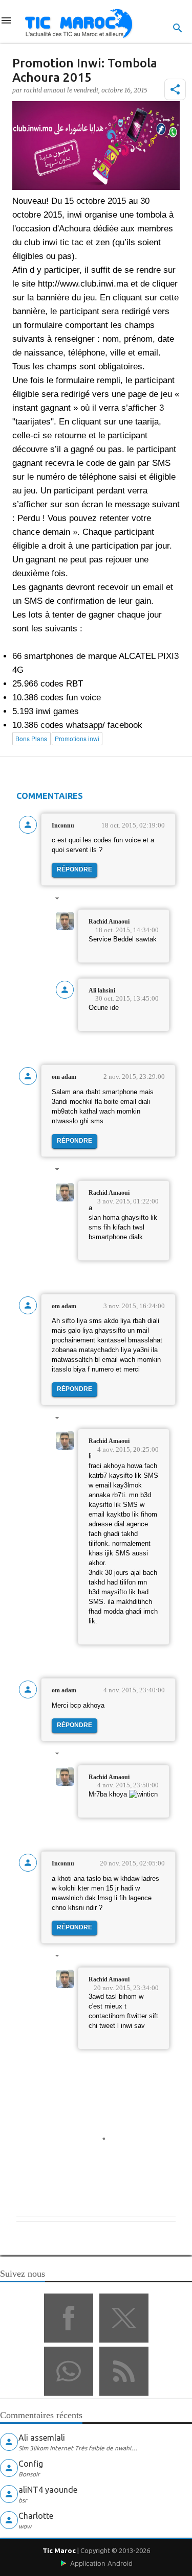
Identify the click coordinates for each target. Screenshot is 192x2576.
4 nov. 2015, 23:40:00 (134, 1690)
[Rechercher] (178, 28)
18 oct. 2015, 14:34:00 (127, 930)
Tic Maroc (59, 2550)
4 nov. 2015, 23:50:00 (128, 1785)
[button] (175, 89)
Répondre (74, 869)
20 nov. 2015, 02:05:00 (132, 1863)
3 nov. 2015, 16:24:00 (134, 1306)
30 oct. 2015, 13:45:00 (127, 998)
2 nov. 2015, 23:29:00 (134, 1077)
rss (124, 2371)
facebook (69, 2318)
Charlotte (36, 2516)
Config (31, 2464)
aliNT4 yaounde (48, 2490)
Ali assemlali (42, 2438)
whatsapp (69, 2371)
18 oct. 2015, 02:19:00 (133, 825)
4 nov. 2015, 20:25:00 (128, 1449)
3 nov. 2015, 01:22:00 (128, 1201)
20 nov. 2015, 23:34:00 (126, 1988)
